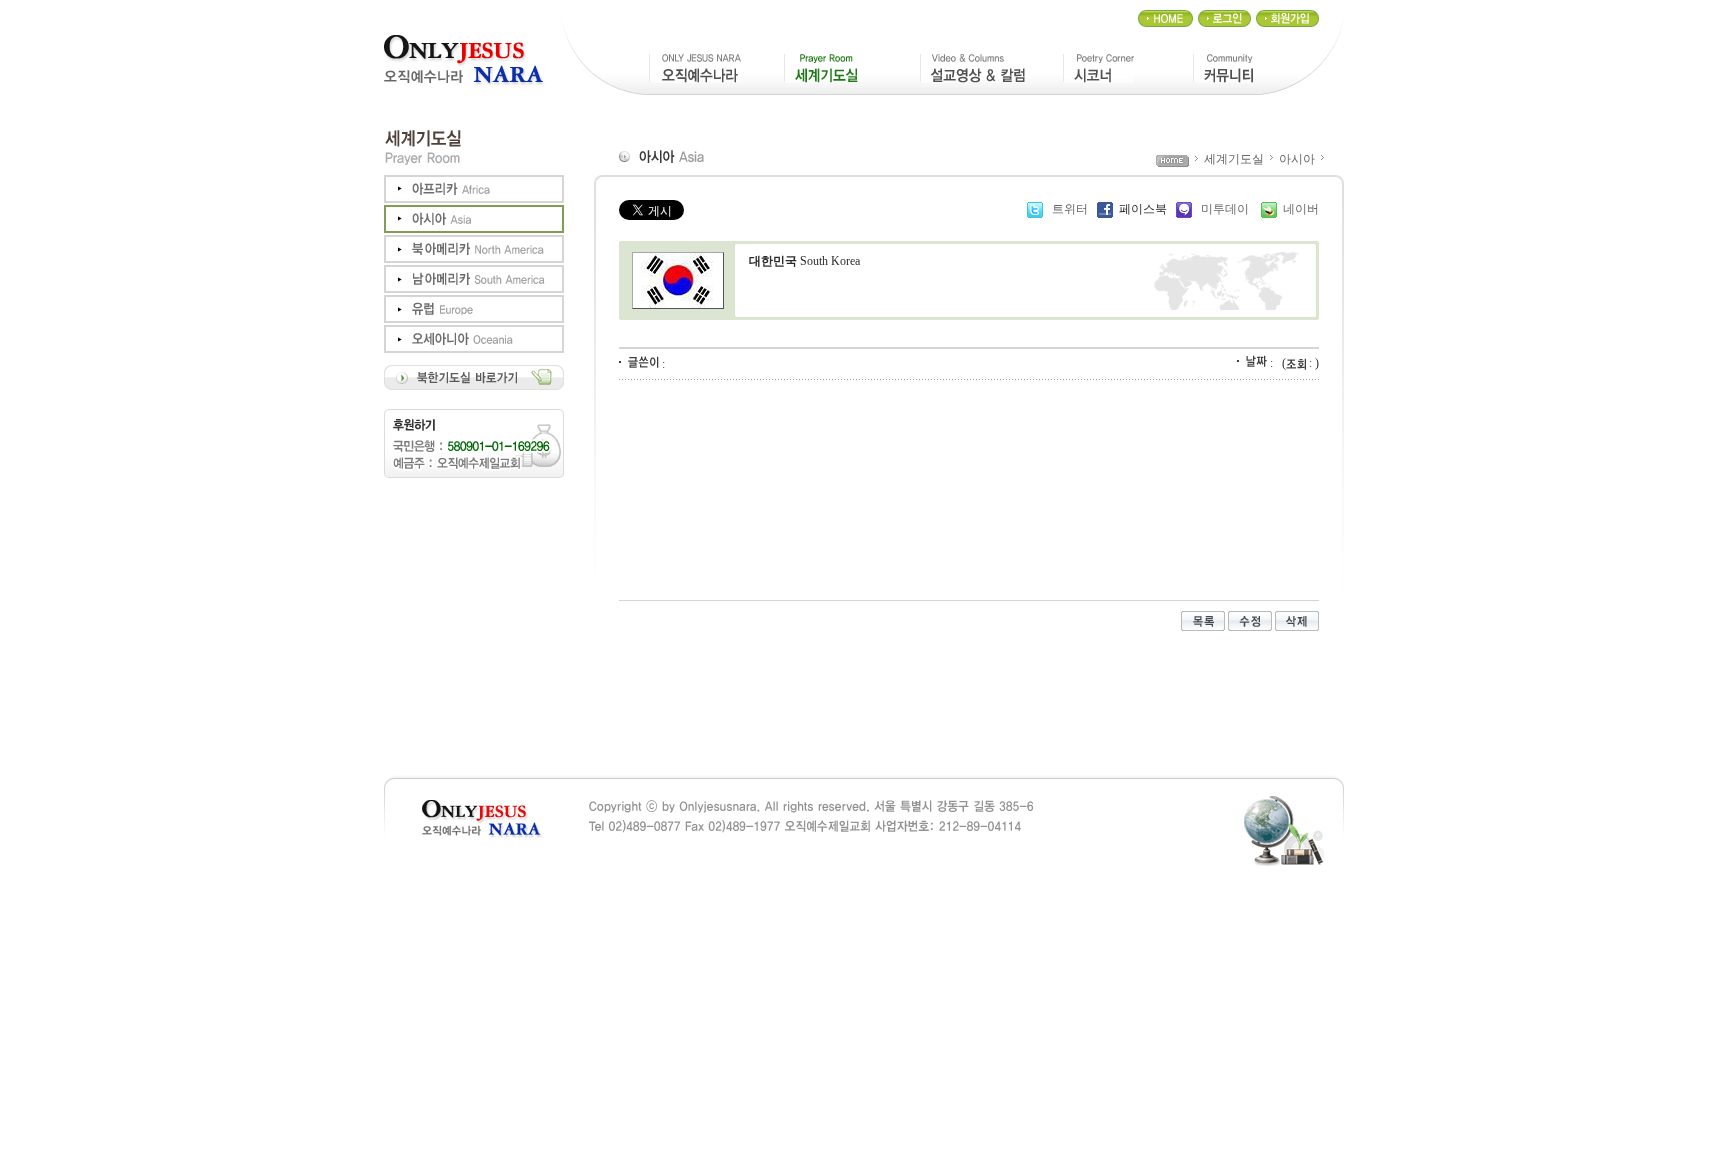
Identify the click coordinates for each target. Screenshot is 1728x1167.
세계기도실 (1234, 159)
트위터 (1068, 209)
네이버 (1301, 209)
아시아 (1297, 159)
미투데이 (1225, 209)
